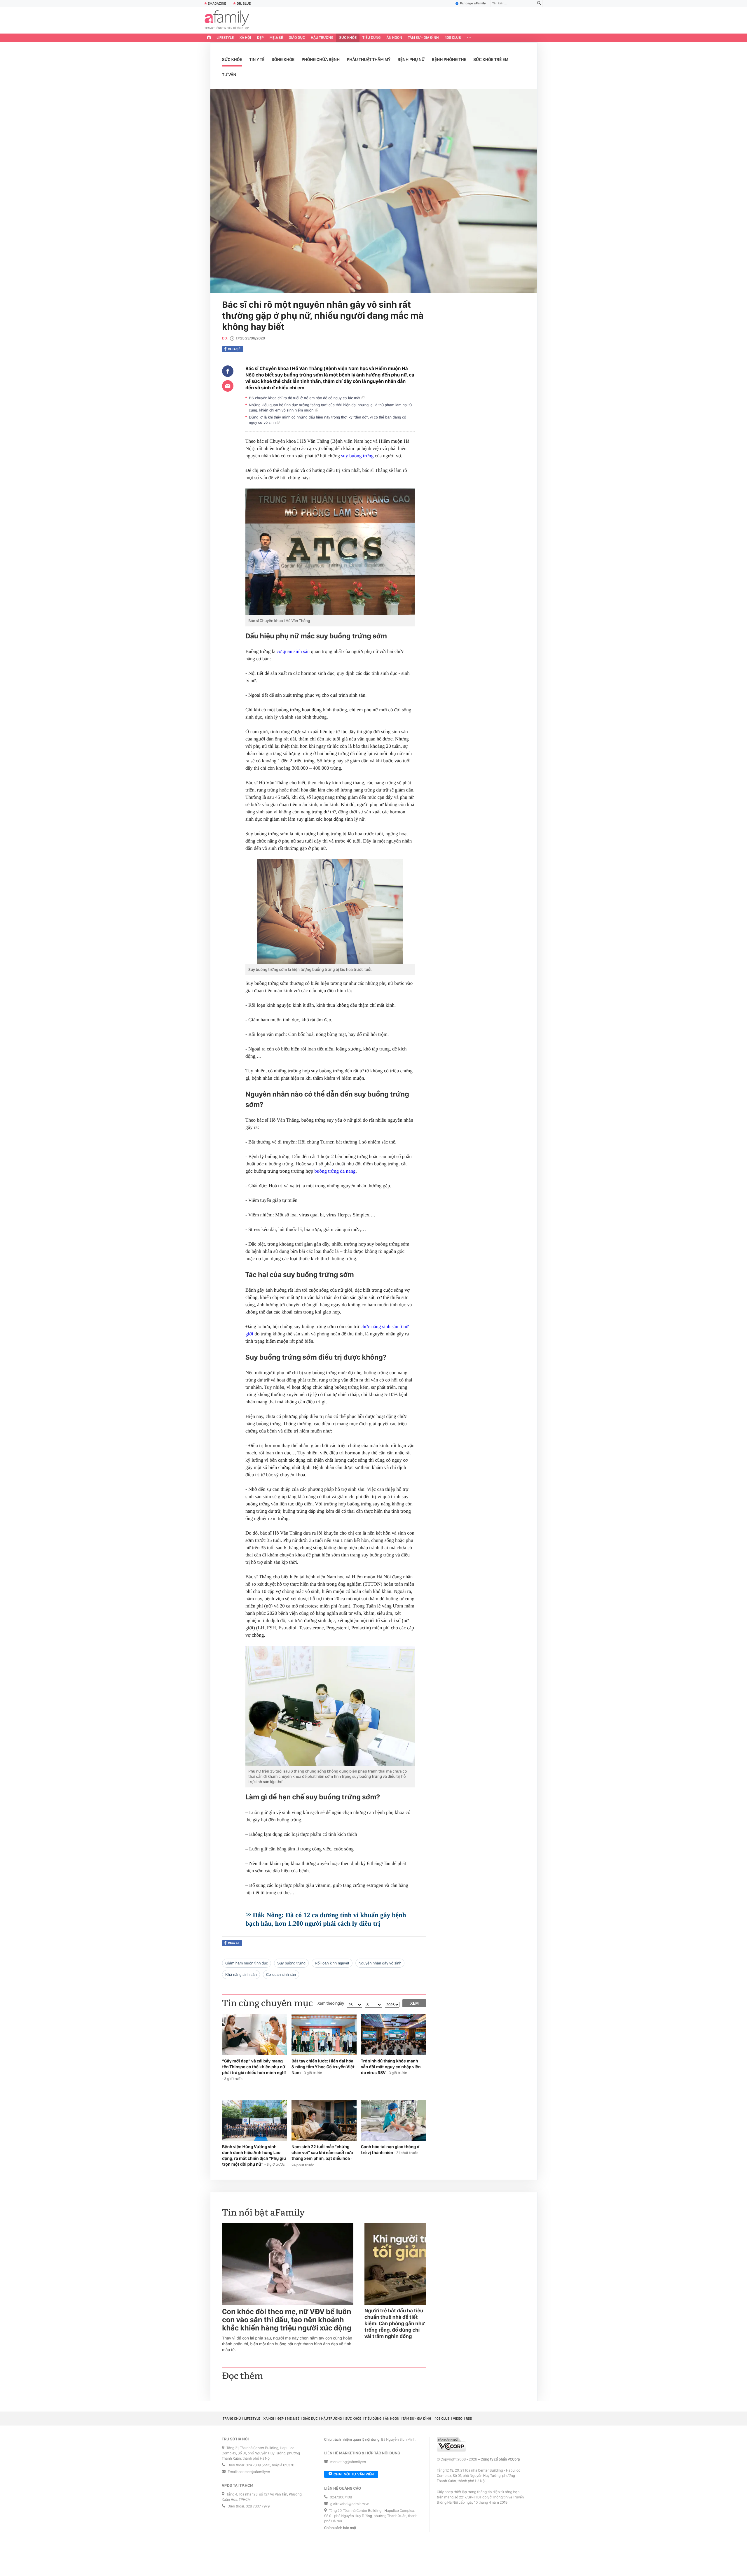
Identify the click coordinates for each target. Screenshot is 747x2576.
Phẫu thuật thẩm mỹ (369, 59)
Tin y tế (257, 59)
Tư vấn (229, 75)
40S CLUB (453, 38)
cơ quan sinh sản (293, 651)
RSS (469, 2419)
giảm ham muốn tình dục (247, 1963)
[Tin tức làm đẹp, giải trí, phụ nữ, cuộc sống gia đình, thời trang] (227, 20)
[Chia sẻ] (228, 371)
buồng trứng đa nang (335, 1171)
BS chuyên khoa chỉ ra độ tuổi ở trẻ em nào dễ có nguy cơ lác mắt (305, 398)
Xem (414, 2003)
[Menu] (469, 38)
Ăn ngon (394, 38)
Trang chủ (232, 2419)
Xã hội (245, 38)
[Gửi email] (228, 386)
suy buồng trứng (357, 456)
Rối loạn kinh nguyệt (332, 1963)
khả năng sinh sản (241, 1975)
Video (458, 2419)
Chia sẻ (234, 349)
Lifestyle (225, 38)
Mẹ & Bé (276, 38)
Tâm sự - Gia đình (423, 38)
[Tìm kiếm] (539, 4)
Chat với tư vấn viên (354, 2474)
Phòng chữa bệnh (321, 59)
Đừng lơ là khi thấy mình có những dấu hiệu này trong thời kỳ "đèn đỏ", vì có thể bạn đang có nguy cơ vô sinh (328, 420)
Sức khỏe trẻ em (491, 59)
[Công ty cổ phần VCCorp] (451, 2444)
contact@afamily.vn (254, 2472)
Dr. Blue (244, 3)
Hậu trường (322, 38)
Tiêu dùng (372, 38)
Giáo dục (297, 38)
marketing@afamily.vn (348, 2462)
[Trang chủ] (209, 38)
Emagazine (217, 3)
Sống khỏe (283, 59)
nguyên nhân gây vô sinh (380, 1963)
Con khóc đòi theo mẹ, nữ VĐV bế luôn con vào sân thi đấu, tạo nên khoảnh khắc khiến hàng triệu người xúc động (287, 2320)
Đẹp (260, 38)
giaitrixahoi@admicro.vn (350, 2504)
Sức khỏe (348, 38)
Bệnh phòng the (449, 59)
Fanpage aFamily (473, 3)
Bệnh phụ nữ (411, 59)
